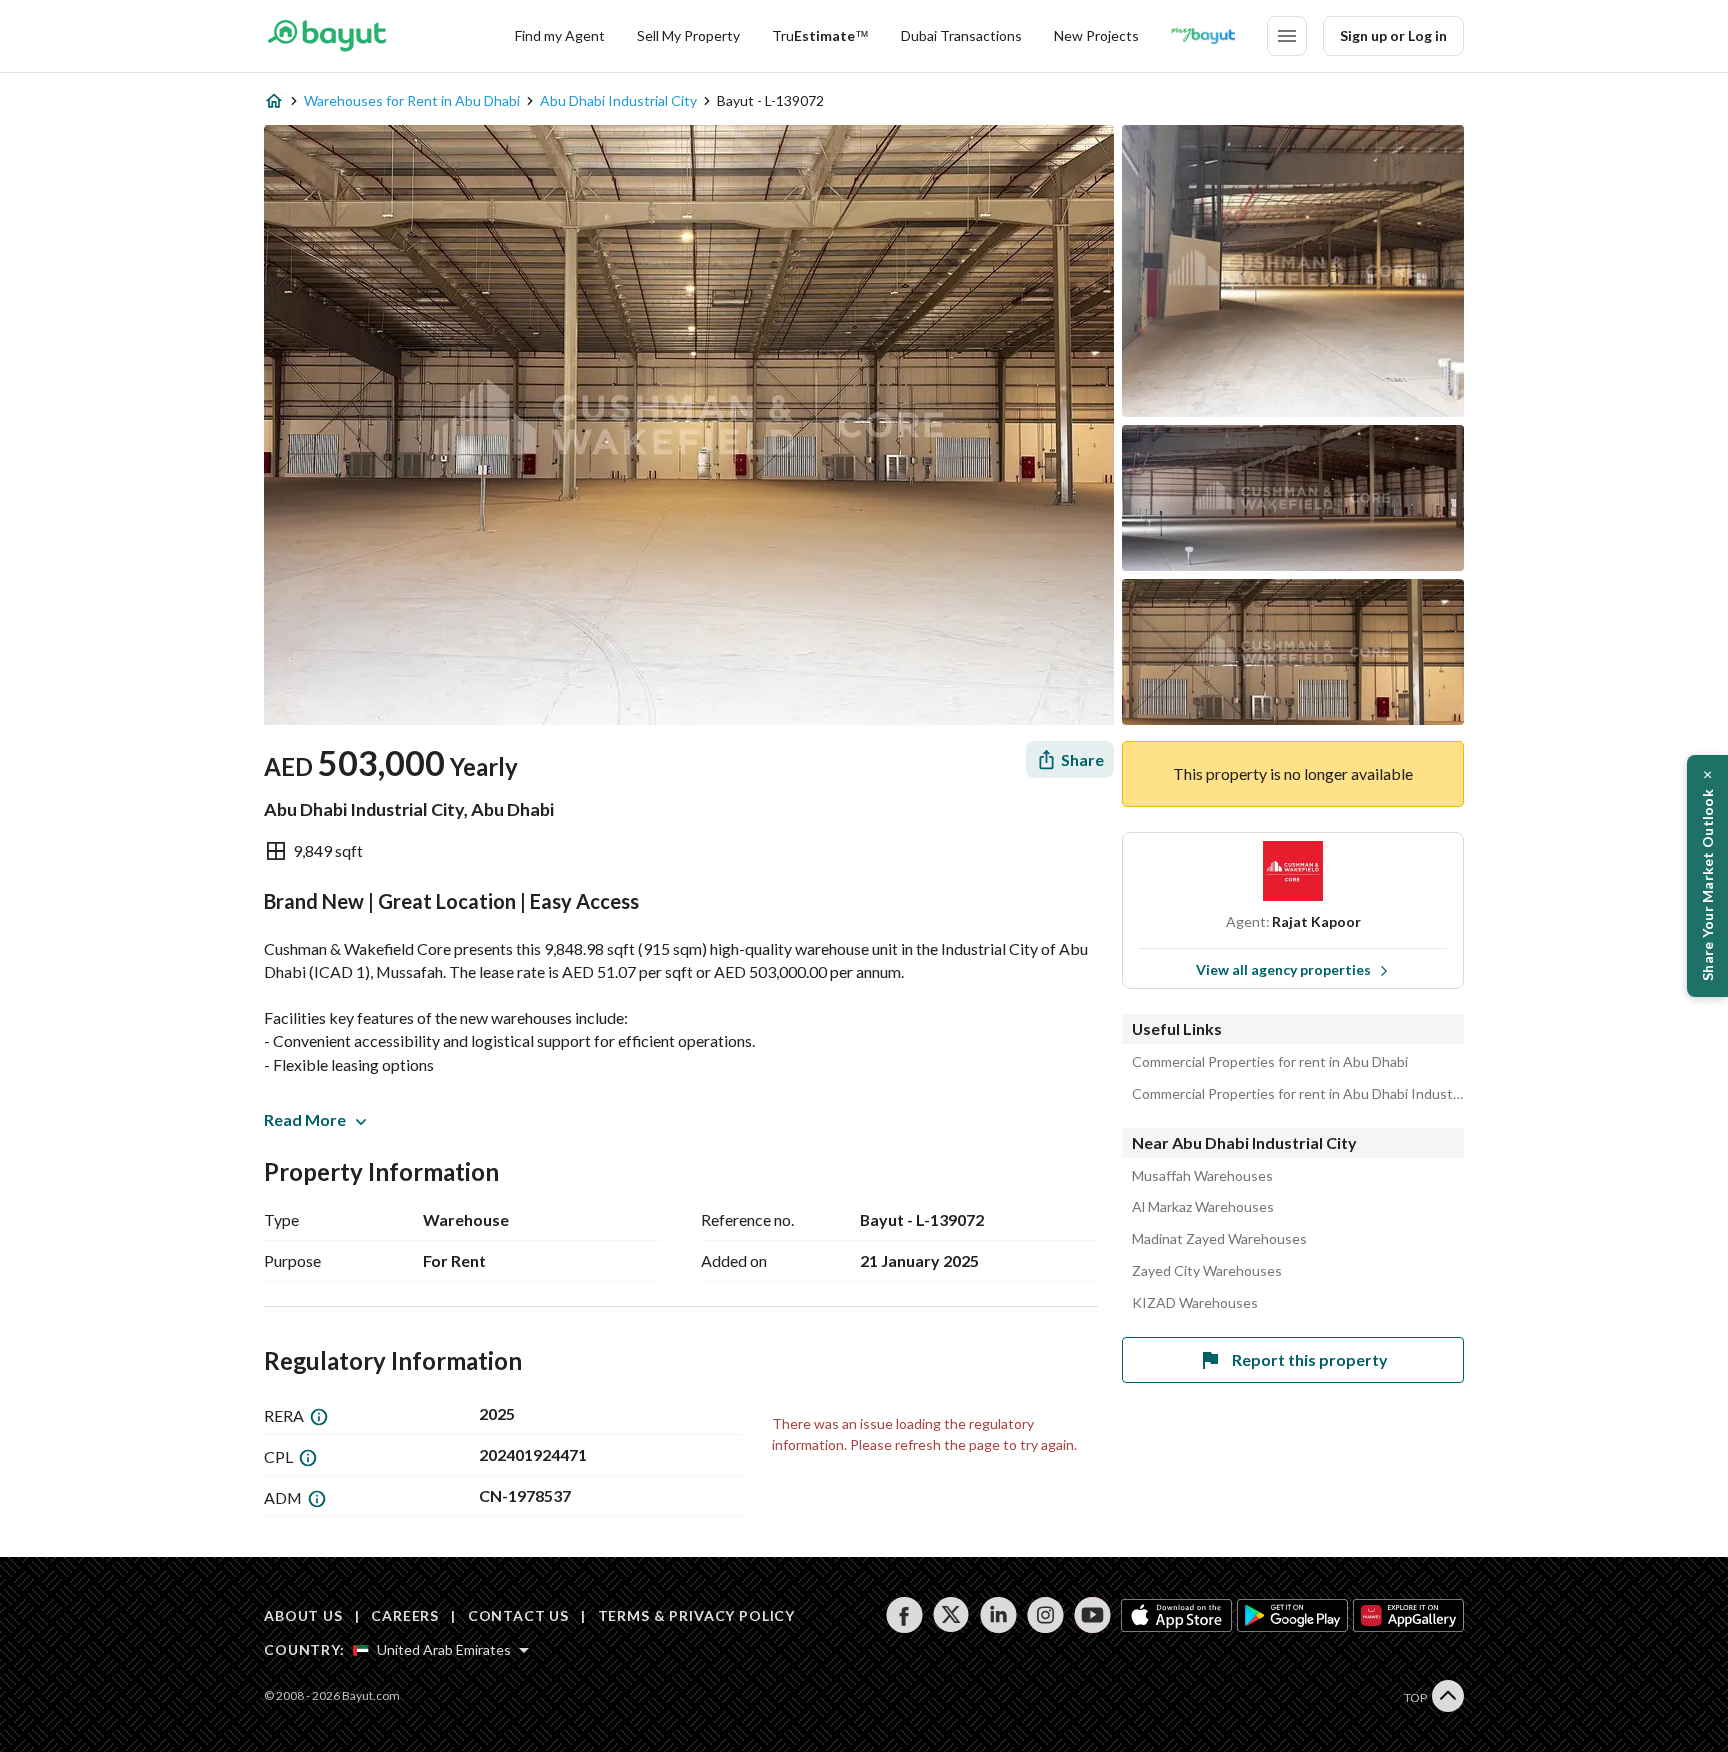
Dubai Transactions (961, 35)
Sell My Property (688, 35)
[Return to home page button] (326, 36)
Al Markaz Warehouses (1203, 1207)
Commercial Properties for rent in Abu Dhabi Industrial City (1298, 1094)
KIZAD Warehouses (1195, 1303)
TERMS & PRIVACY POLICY (696, 1615)
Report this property (1310, 1359)
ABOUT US (303, 1615)
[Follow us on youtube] (1092, 1615)
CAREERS (405, 1615)
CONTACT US (518, 1615)
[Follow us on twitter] (951, 1615)
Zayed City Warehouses (1207, 1271)
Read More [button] (305, 1119)
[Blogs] (1203, 36)
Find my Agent (560, 35)
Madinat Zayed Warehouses (1219, 1239)
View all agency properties (1283, 969)
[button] (1707, 876)
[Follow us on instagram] (1045, 1615)
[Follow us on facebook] (904, 1615)
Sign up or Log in (1393, 35)
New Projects (1096, 35)
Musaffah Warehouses (1202, 1176)
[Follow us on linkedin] (998, 1615)
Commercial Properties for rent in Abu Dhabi (1270, 1062)
